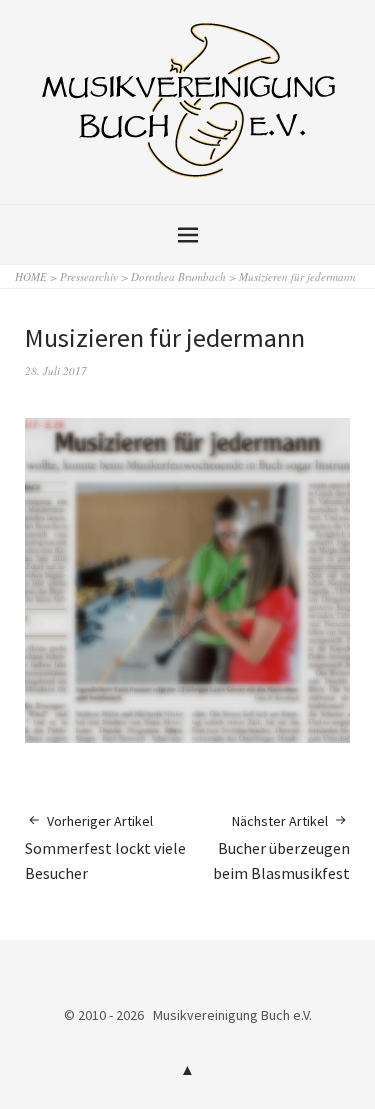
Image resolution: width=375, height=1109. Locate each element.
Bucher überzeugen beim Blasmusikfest (281, 847)
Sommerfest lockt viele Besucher (105, 847)
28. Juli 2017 (56, 370)
